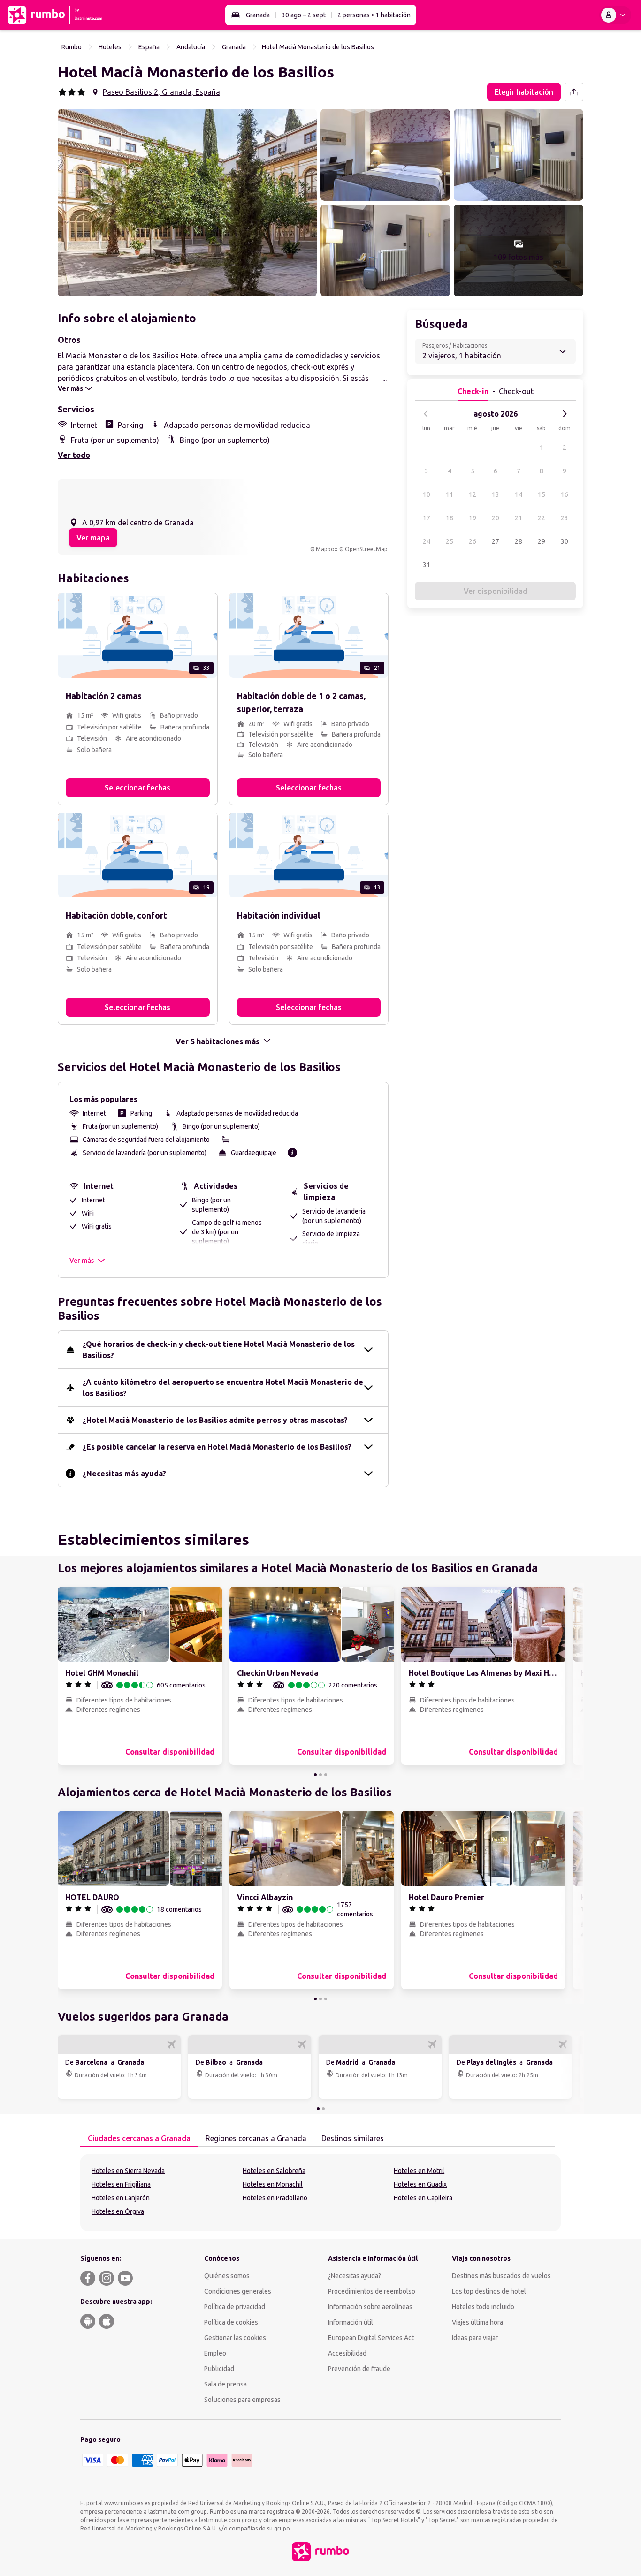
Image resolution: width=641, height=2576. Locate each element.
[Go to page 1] (315, 1775)
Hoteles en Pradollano (275, 2198)
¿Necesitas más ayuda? (124, 1474)
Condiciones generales (238, 2291)
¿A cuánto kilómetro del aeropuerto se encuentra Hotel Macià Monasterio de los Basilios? (223, 1388)
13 (496, 494)
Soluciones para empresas (242, 2400)
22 (542, 518)
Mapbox (327, 549)
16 (565, 494)
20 (496, 518)
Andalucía (191, 47)
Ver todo (74, 455)
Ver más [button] (82, 1261)
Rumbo (72, 47)
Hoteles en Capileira (423, 2198)
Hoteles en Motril (419, 2171)
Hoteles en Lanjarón (121, 2198)
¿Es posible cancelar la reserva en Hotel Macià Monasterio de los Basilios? (217, 1447)
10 (427, 494)
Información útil (351, 2322)
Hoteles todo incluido (483, 2307)
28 (519, 541)
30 (565, 541)
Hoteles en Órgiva (118, 2211)
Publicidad (219, 2369)
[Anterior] (426, 414)
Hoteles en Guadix (420, 2184)
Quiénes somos (227, 2276)
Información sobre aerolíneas (370, 2307)
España (149, 47)
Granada (258, 15)
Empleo (215, 2353)
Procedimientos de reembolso (372, 2291)
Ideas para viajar (475, 2338)
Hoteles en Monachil (273, 2184)
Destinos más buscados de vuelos (501, 2276)
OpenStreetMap (366, 549)
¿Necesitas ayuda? (355, 2276)
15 (542, 494)
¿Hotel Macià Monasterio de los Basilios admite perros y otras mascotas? (215, 1420)
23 (565, 518)
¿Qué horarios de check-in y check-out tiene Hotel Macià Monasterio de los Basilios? (219, 1350)
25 (450, 541)
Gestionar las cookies (235, 2338)
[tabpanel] (320, 2193)
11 (450, 494)
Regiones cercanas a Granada (256, 2138)
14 (519, 494)
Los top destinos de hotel (489, 2291)
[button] (187, 203)
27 (496, 541)
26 (473, 541)
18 (450, 518)
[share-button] (574, 92)
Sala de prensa (225, 2384)
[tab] (139, 2139)
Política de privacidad (235, 2307)
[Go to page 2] (320, 1775)
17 (427, 518)
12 (473, 494)
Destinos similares (353, 2138)
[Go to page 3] (326, 1775)
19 (473, 518)
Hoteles (110, 47)
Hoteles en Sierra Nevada (128, 2171)
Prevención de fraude (359, 2369)
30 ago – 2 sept (304, 15)
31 (427, 565)
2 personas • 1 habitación (374, 15)
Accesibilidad (347, 2353)
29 (542, 541)
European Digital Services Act (371, 2338)
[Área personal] (615, 15)
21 (519, 518)
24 (427, 541)
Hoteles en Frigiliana (121, 2184)
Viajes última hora (477, 2322)
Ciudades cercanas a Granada (139, 2138)
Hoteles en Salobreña (274, 2171)
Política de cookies (231, 2322)
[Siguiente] (565, 414)
